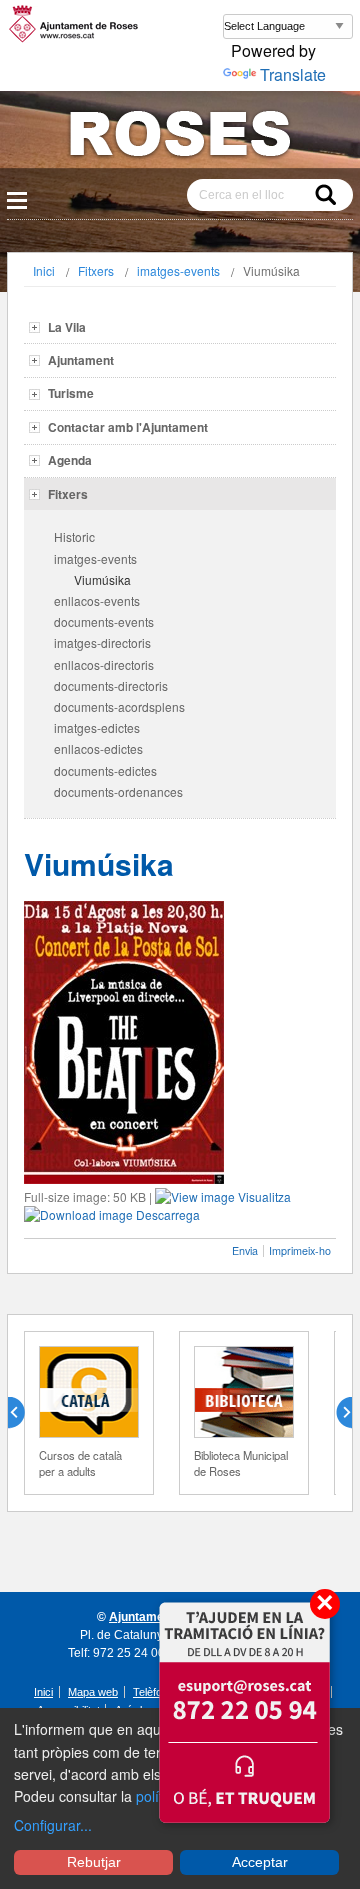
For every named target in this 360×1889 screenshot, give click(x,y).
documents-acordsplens (119, 706)
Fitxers (96, 270)
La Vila (67, 327)
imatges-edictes (97, 727)
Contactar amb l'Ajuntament (128, 427)
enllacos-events (97, 600)
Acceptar (260, 1862)
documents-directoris (111, 685)
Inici (44, 270)
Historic (74, 536)
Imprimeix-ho (300, 1250)
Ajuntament (81, 360)
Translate (293, 74)
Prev (24, 1413)
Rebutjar (94, 1862)
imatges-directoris (102, 642)
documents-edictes (105, 770)
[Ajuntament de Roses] (180, 137)
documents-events (104, 621)
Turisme (71, 393)
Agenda (70, 460)
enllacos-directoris (104, 664)
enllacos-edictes (98, 748)
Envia (245, 1250)
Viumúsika (102, 579)
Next (336, 1413)
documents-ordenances (118, 791)
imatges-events (178, 270)
